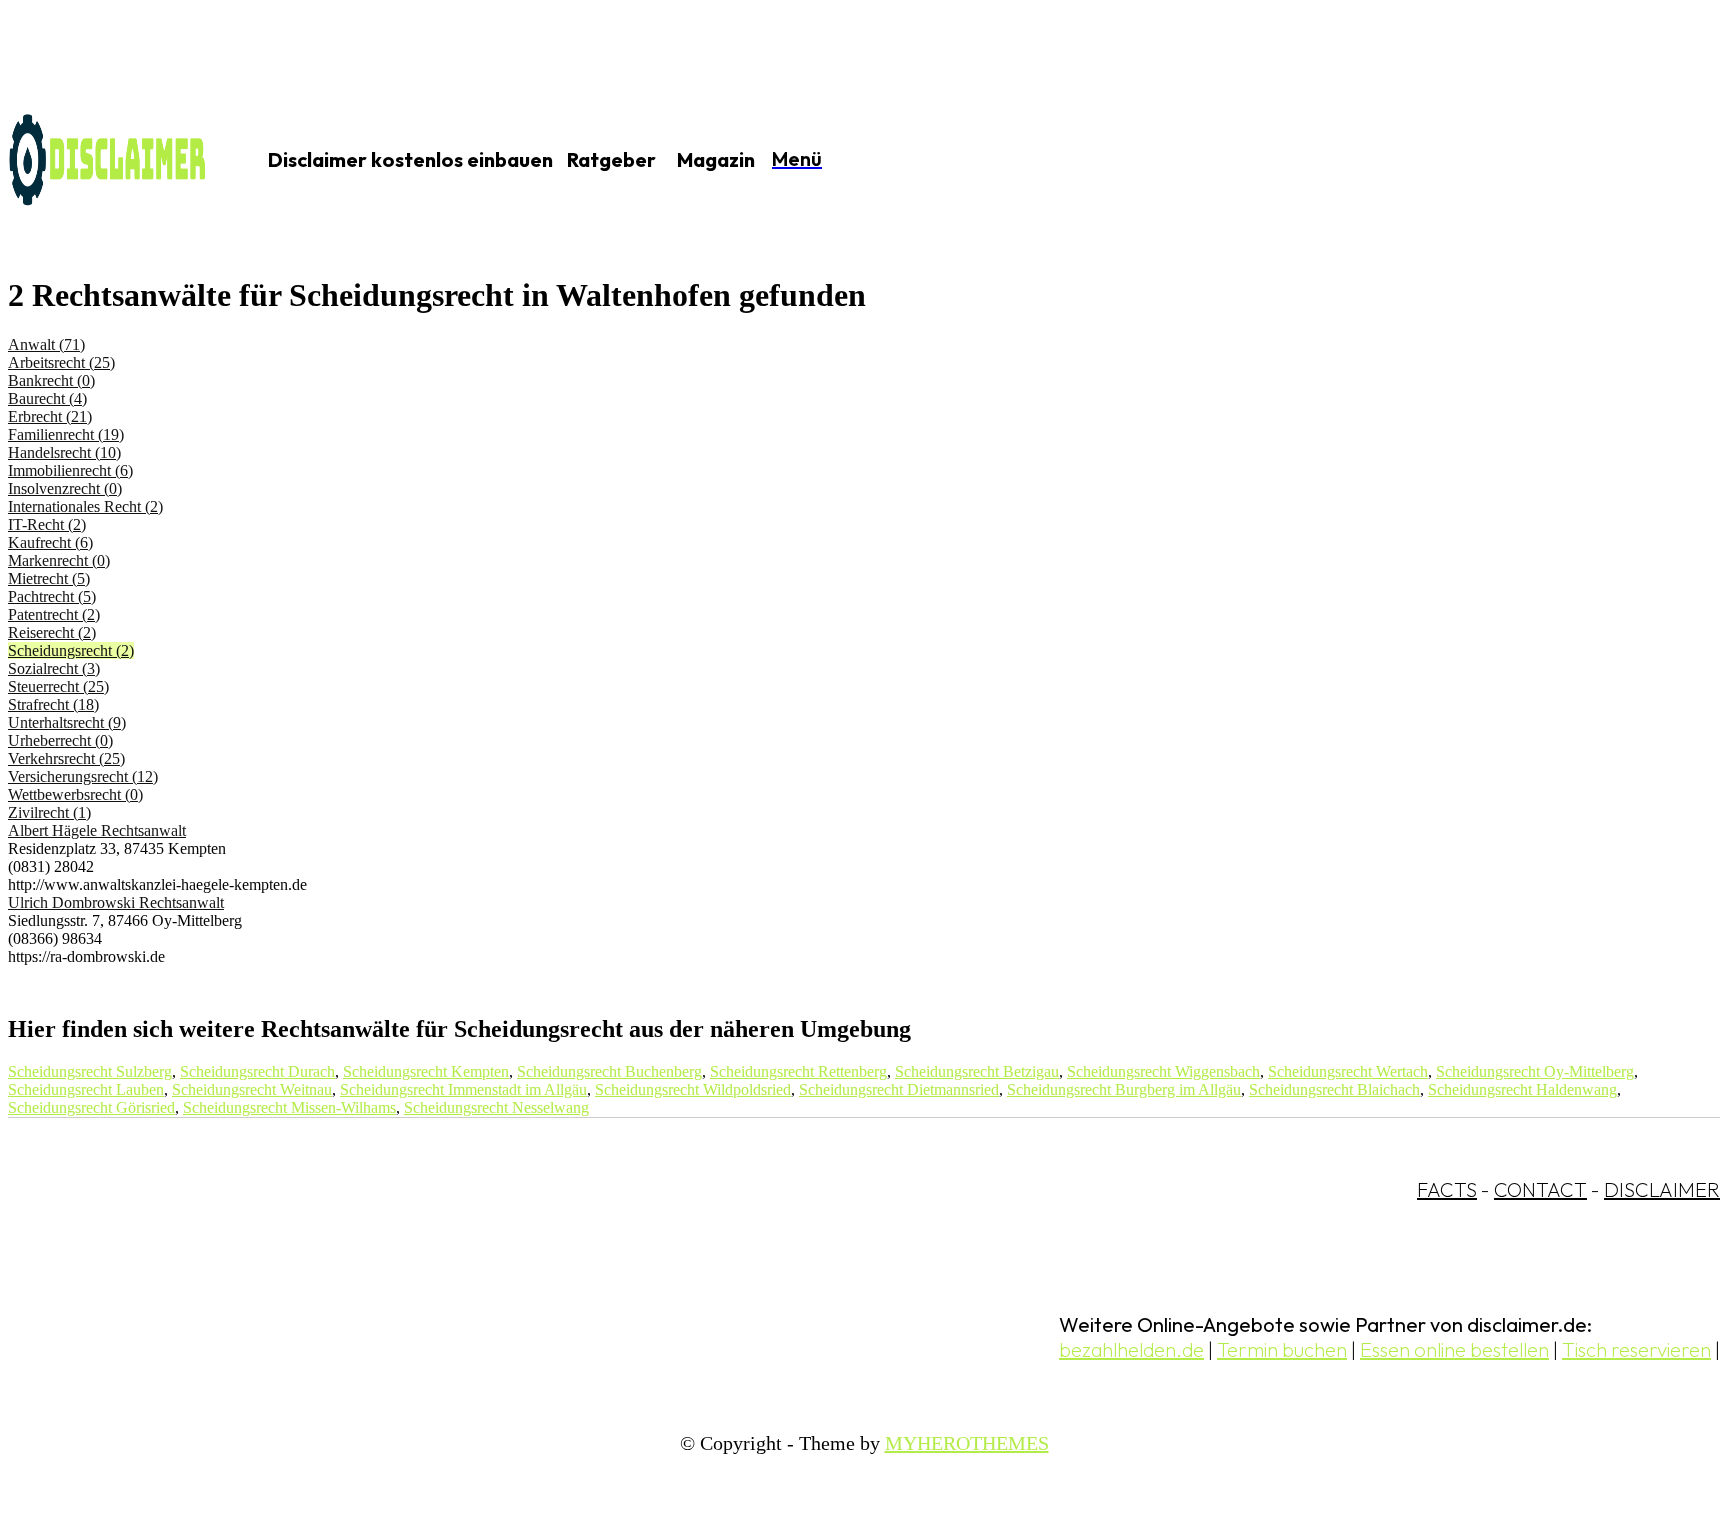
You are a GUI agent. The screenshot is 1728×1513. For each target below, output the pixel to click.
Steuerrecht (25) (58, 686)
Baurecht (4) (47, 398)
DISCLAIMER (1662, 1189)
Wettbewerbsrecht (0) (75, 794)
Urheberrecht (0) (60, 740)
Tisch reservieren (1636, 1349)
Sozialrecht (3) (54, 668)
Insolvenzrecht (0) (65, 488)
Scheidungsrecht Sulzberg (90, 1071)
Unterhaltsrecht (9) (67, 722)
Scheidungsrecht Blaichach (1334, 1089)
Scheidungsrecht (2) (71, 650)
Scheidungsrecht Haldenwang (1522, 1089)
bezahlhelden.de (1131, 1349)
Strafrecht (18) (53, 704)
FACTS (1447, 1189)
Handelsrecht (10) (64, 452)
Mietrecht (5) (49, 578)
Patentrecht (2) (54, 614)
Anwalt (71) (46, 344)
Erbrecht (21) (50, 416)
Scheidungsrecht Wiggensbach (1163, 1071)
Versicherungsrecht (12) (83, 776)
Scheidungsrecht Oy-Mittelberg (1535, 1071)
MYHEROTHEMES (967, 1443)
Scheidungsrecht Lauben (86, 1089)
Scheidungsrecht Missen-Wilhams (289, 1107)
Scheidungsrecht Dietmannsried (899, 1089)
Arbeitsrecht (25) (61, 362)
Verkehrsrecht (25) (66, 758)
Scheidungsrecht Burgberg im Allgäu (1124, 1089)
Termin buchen (1282, 1349)
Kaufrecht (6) (50, 542)
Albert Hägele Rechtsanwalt (97, 830)
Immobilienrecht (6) (70, 470)
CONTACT (1540, 1189)
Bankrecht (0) (51, 380)
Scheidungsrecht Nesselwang (496, 1107)
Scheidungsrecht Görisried (91, 1107)
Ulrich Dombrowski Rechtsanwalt (116, 902)
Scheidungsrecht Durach (257, 1071)
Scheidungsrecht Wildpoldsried (693, 1089)
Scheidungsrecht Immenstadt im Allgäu (463, 1089)
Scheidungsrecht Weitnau (252, 1089)
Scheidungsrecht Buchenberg (609, 1071)
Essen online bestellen (1454, 1349)
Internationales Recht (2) (85, 506)
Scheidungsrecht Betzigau (977, 1071)
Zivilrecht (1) (49, 812)
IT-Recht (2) (47, 524)
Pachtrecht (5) (52, 596)
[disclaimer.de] (108, 161)
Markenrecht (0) (59, 560)
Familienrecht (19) (66, 434)
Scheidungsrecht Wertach (1348, 1071)
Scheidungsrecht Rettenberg (798, 1071)
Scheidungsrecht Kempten (426, 1071)
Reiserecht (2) (52, 632)
